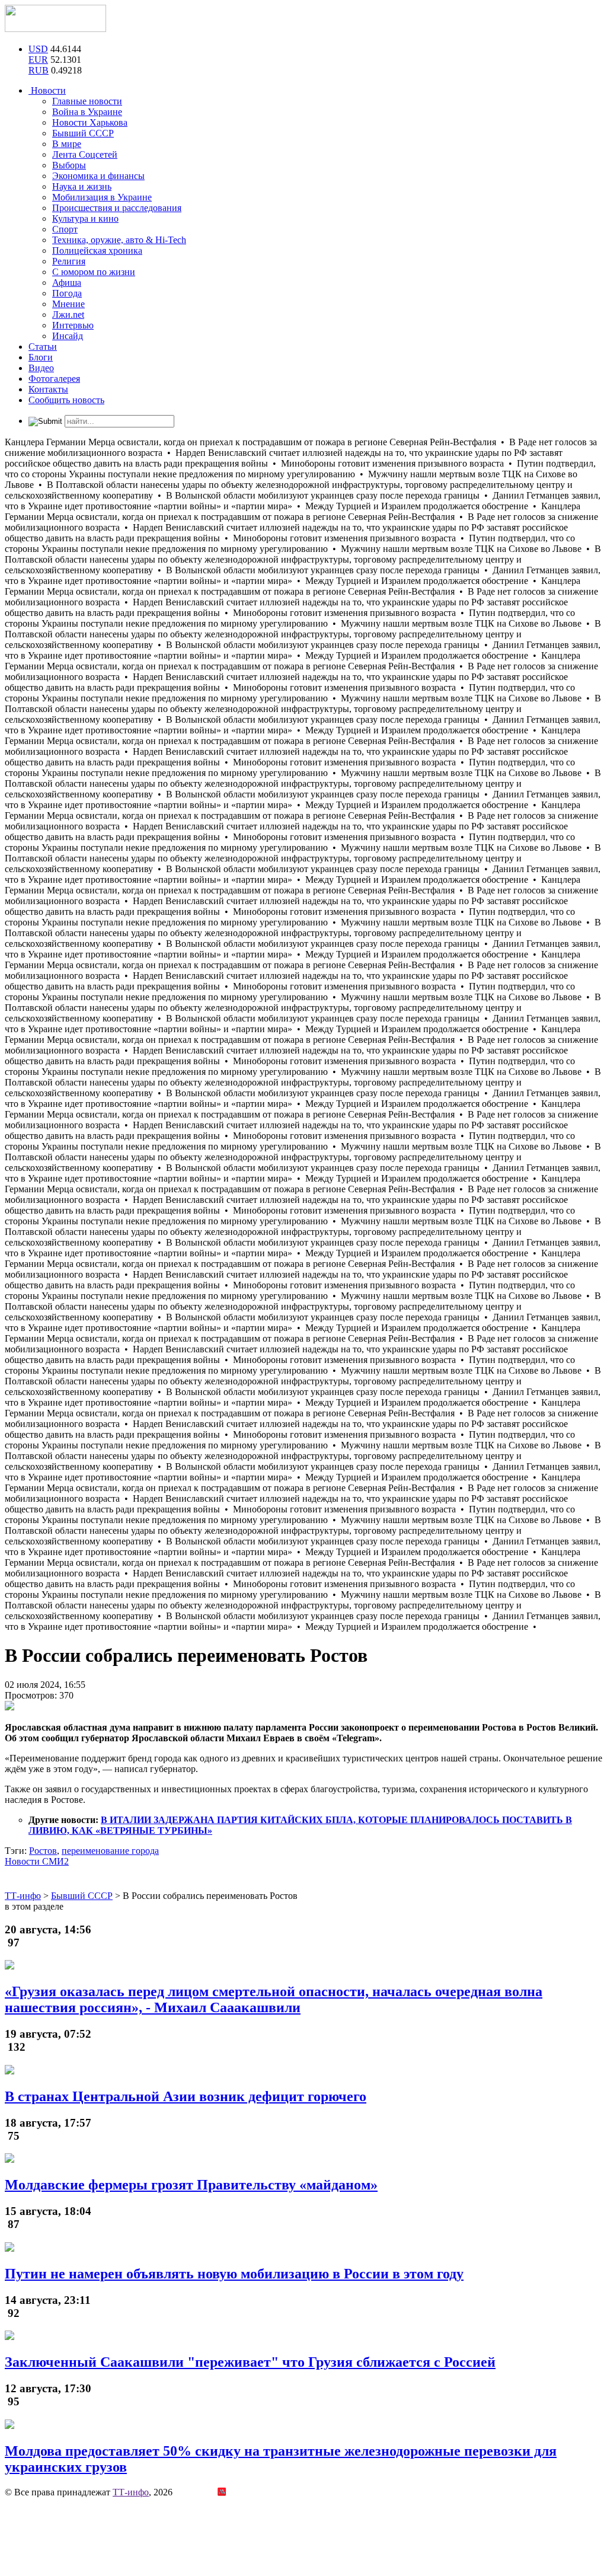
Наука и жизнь (82, 186)
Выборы (69, 165)
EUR (38, 60)
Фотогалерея (54, 379)
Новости (47, 90)
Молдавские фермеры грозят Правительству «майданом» (191, 2185)
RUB (39, 70)
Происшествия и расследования (117, 208)
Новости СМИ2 (37, 1861)
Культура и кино (85, 218)
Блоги (41, 357)
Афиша (67, 283)
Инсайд (68, 336)
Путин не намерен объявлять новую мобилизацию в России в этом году (234, 2274)
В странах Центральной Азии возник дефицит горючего (186, 2096)
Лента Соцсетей (85, 154)
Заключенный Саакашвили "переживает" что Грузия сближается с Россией (250, 2362)
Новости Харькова (90, 122)
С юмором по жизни (94, 272)
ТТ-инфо (131, 2492)
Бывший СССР (83, 133)
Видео (41, 368)
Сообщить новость (66, 400)
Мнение (68, 304)
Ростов (43, 1851)
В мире (67, 144)
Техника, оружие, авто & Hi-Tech (119, 240)
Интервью (73, 325)
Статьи (43, 347)
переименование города (110, 1851)
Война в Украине (87, 112)
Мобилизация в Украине (102, 197)
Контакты (48, 389)
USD (38, 49)
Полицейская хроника (97, 250)
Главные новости (87, 101)
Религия (69, 261)
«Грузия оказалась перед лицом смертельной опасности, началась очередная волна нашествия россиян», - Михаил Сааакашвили (274, 1999)
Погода (67, 293)
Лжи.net (68, 315)
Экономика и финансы (98, 176)
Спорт (65, 229)
